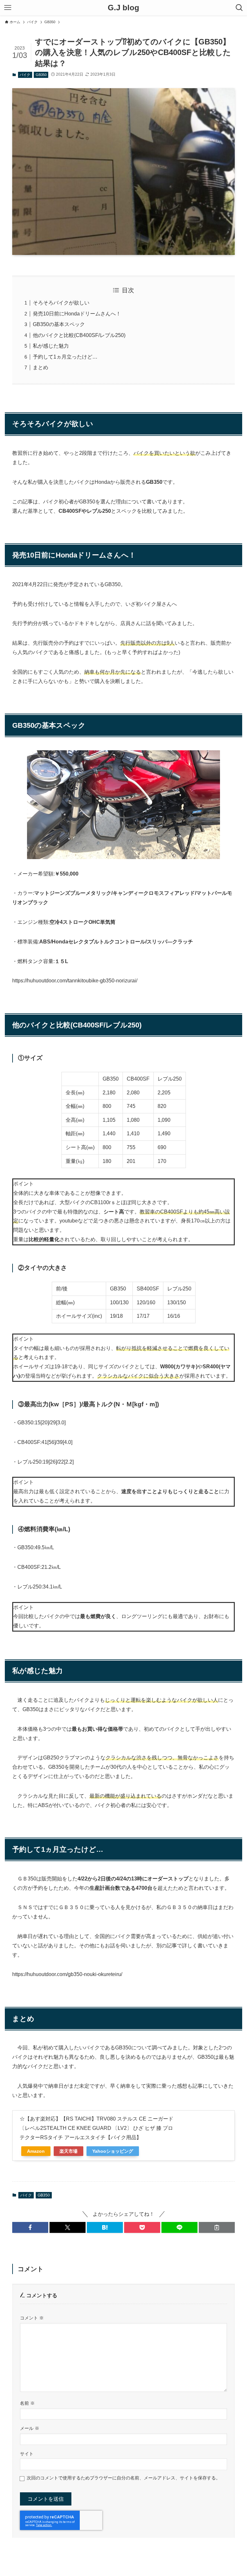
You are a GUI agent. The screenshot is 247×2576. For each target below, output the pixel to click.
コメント (32, 2318)
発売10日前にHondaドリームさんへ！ (77, 314)
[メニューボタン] (8, 8)
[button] (30, 2227)
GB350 (41, 75)
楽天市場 (69, 2151)
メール (30, 2428)
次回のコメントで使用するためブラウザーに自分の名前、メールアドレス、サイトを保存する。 (123, 2478)
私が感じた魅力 (51, 346)
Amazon (36, 2151)
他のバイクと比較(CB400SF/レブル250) (79, 335)
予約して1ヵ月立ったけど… (65, 357)
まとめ (41, 367)
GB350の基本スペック (59, 324)
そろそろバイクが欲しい (61, 303)
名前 (27, 2403)
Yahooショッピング (113, 2151)
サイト (27, 2454)
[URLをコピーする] (217, 2227)
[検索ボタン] (239, 8)
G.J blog (123, 8)
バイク (25, 75)
